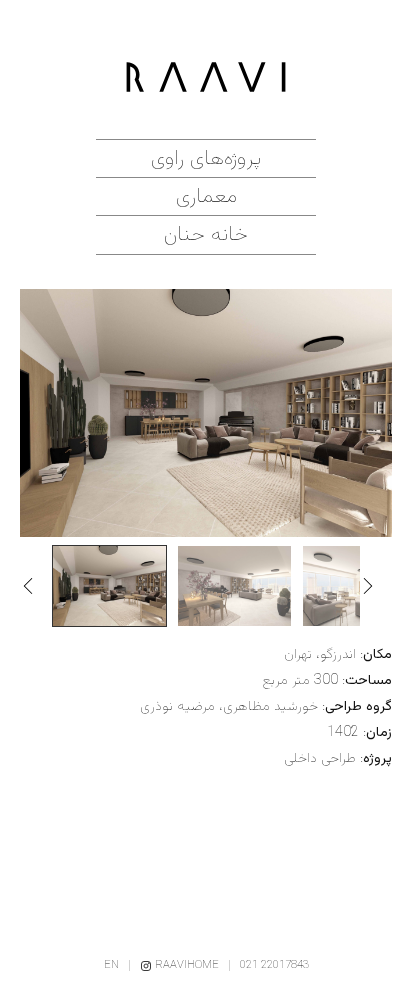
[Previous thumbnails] (36, 586)
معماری (206, 196)
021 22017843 (274, 965)
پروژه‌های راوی (206, 158)
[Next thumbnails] (376, 586)
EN (111, 965)
